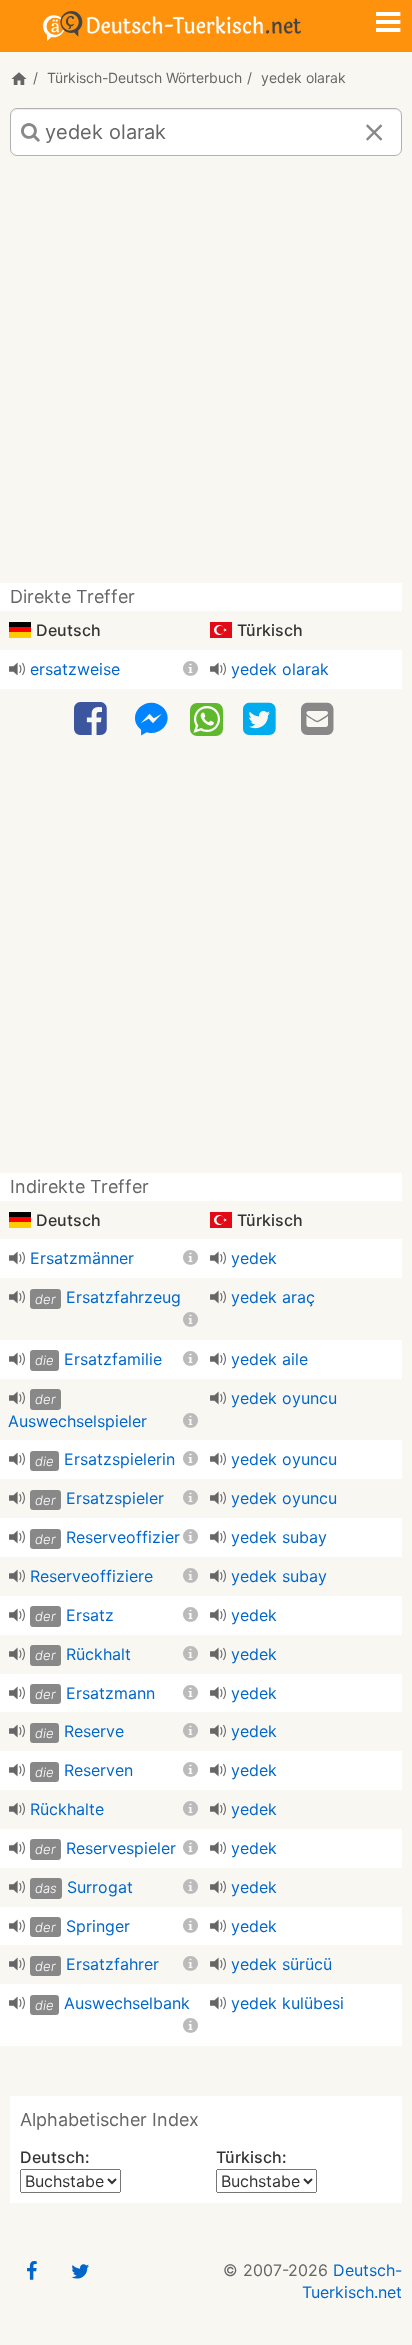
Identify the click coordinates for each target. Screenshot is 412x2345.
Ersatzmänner (82, 1258)
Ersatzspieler (115, 1498)
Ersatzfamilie (113, 1359)
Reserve (94, 1731)
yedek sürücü (281, 1964)
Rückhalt (98, 1654)
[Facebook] (93, 719)
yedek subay (279, 1537)
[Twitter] (262, 719)
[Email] (320, 719)
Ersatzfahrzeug (123, 1297)
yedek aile (269, 1359)
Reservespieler (121, 1848)
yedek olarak (280, 669)
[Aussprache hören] (17, 669)
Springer (98, 1926)
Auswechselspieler (77, 1421)
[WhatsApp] (206, 718)
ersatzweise (75, 669)
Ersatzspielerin (119, 1459)
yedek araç (273, 1297)
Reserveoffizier (123, 1537)
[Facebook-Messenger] (151, 719)
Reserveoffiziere (91, 1576)
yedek (254, 1258)
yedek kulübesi (287, 2003)
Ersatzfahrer (112, 1964)
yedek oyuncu (284, 1398)
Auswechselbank (127, 2003)
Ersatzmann (110, 1693)
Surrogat (100, 1887)
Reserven (98, 1770)
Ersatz (90, 1615)
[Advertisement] (206, 377)
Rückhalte (67, 1809)
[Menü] (388, 24)
